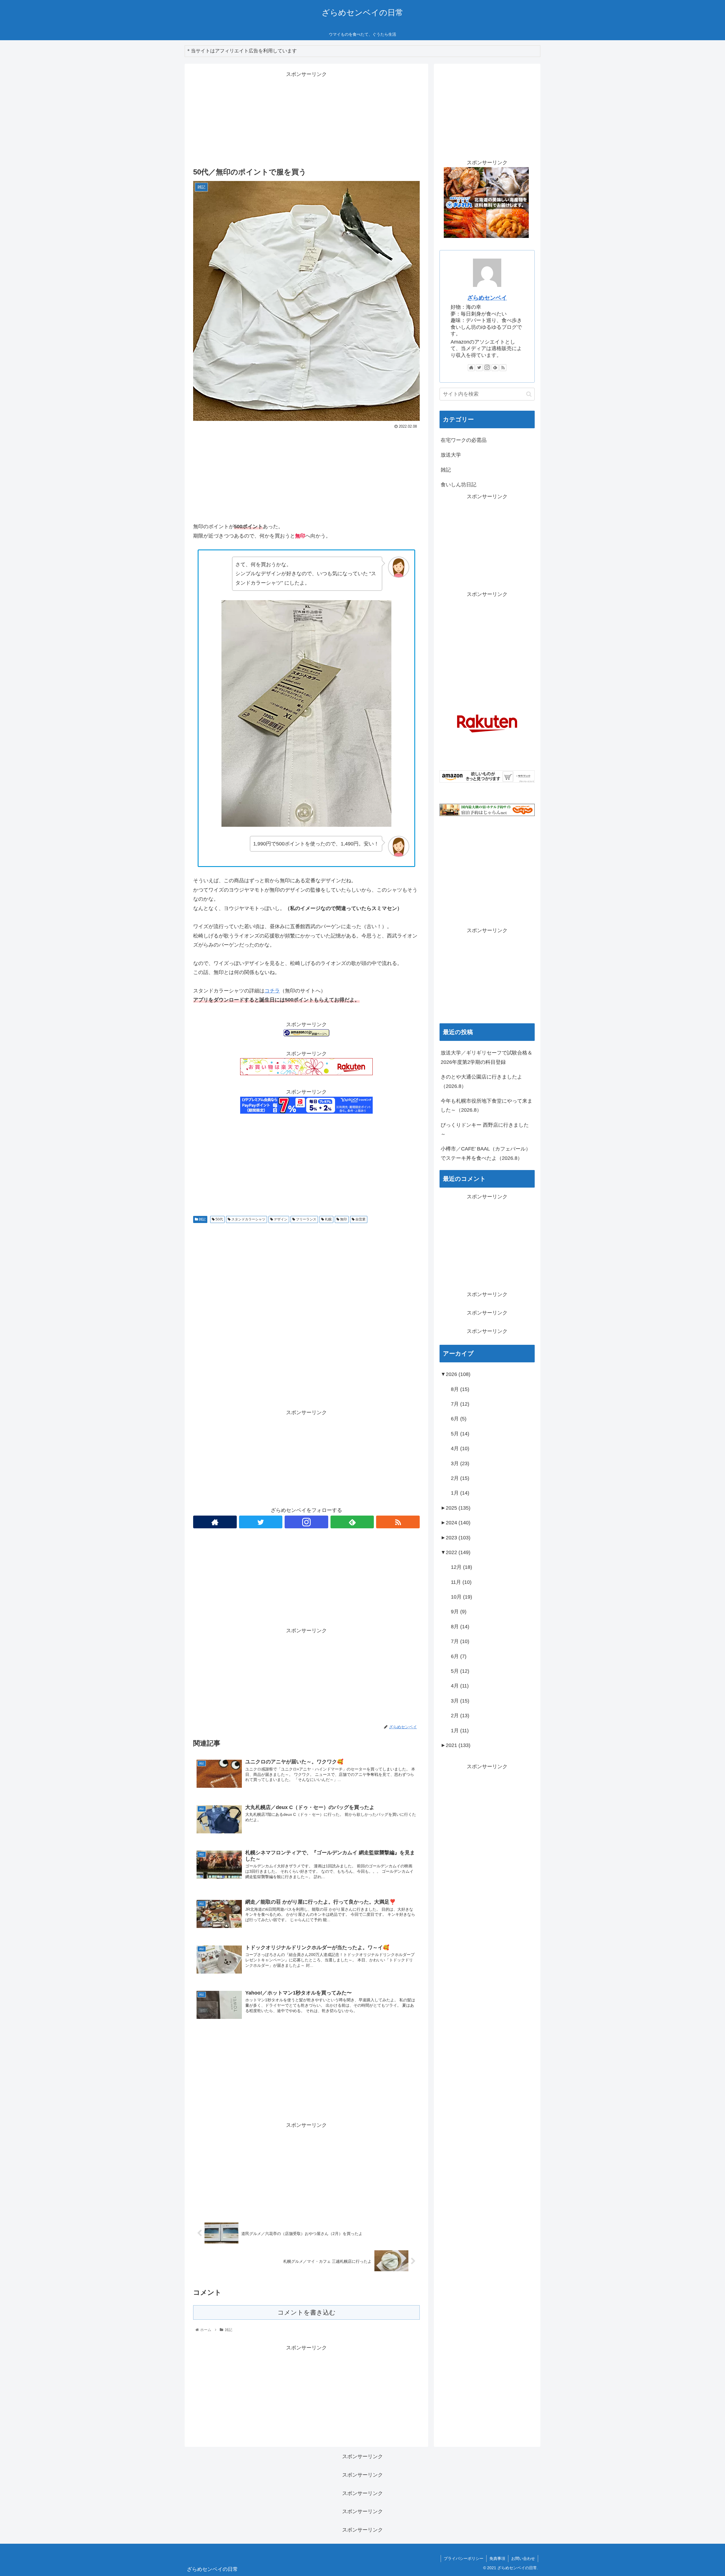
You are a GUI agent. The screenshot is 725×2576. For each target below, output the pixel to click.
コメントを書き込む (307, 2312)
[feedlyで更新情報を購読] (352, 1522)
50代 (219, 1219)
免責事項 (497, 2558)
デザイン (280, 1219)
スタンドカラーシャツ (248, 1219)
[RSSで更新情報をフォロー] (398, 1522)
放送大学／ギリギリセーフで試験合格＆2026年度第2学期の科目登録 (487, 1057)
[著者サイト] (215, 1522)
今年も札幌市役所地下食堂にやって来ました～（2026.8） (487, 1105)
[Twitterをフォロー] (261, 1522)
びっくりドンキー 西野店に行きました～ (485, 1130)
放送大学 (451, 455)
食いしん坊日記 (459, 485)
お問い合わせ (523, 2558)
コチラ (272, 991)
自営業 (360, 1219)
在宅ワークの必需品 (464, 440)
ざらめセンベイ (487, 298)
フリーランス (306, 1219)
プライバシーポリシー (464, 2558)
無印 (343, 1219)
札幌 (328, 1219)
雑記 (202, 1219)
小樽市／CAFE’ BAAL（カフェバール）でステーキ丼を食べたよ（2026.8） (486, 1153)
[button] (529, 394)
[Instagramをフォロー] (306, 1522)
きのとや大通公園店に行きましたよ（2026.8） (481, 1081)
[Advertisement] (306, 119)
